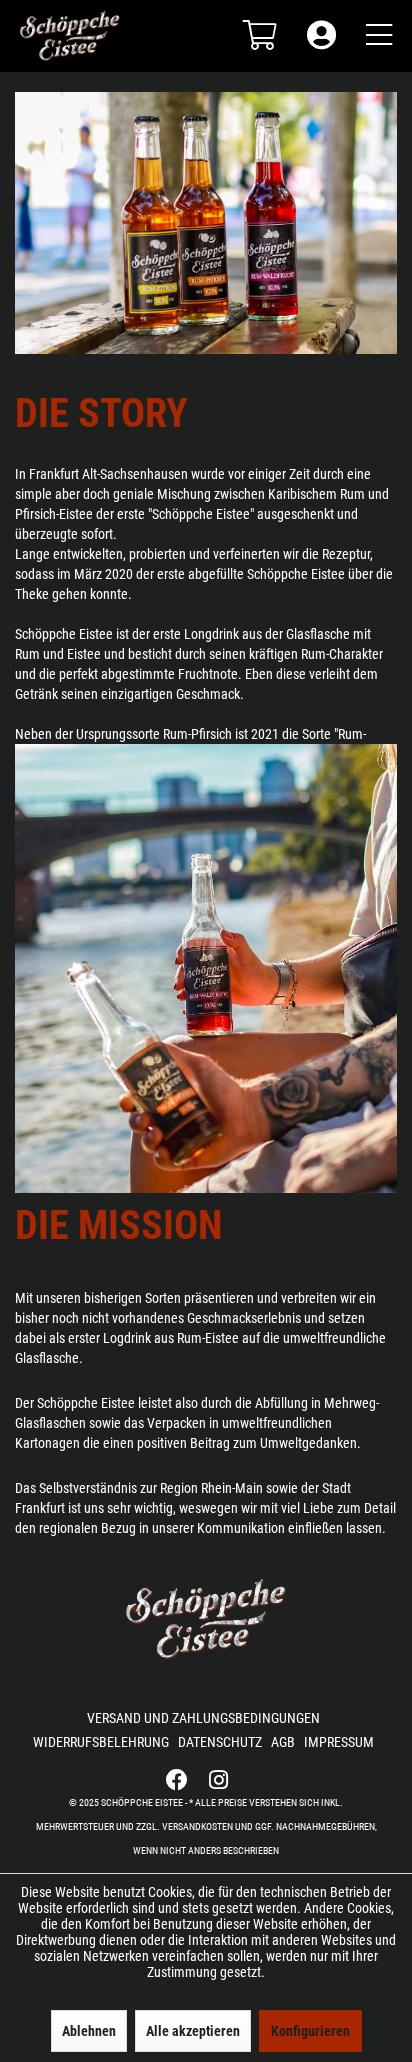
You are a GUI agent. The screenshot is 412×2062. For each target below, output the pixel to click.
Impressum (339, 1742)
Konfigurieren (310, 2031)
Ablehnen (89, 2031)
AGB (283, 1742)
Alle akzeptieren (193, 2031)
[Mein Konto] (321, 25)
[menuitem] (255, 25)
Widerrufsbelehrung (101, 1742)
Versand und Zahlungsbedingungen (203, 1718)
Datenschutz (220, 1742)
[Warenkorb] (260, 25)
